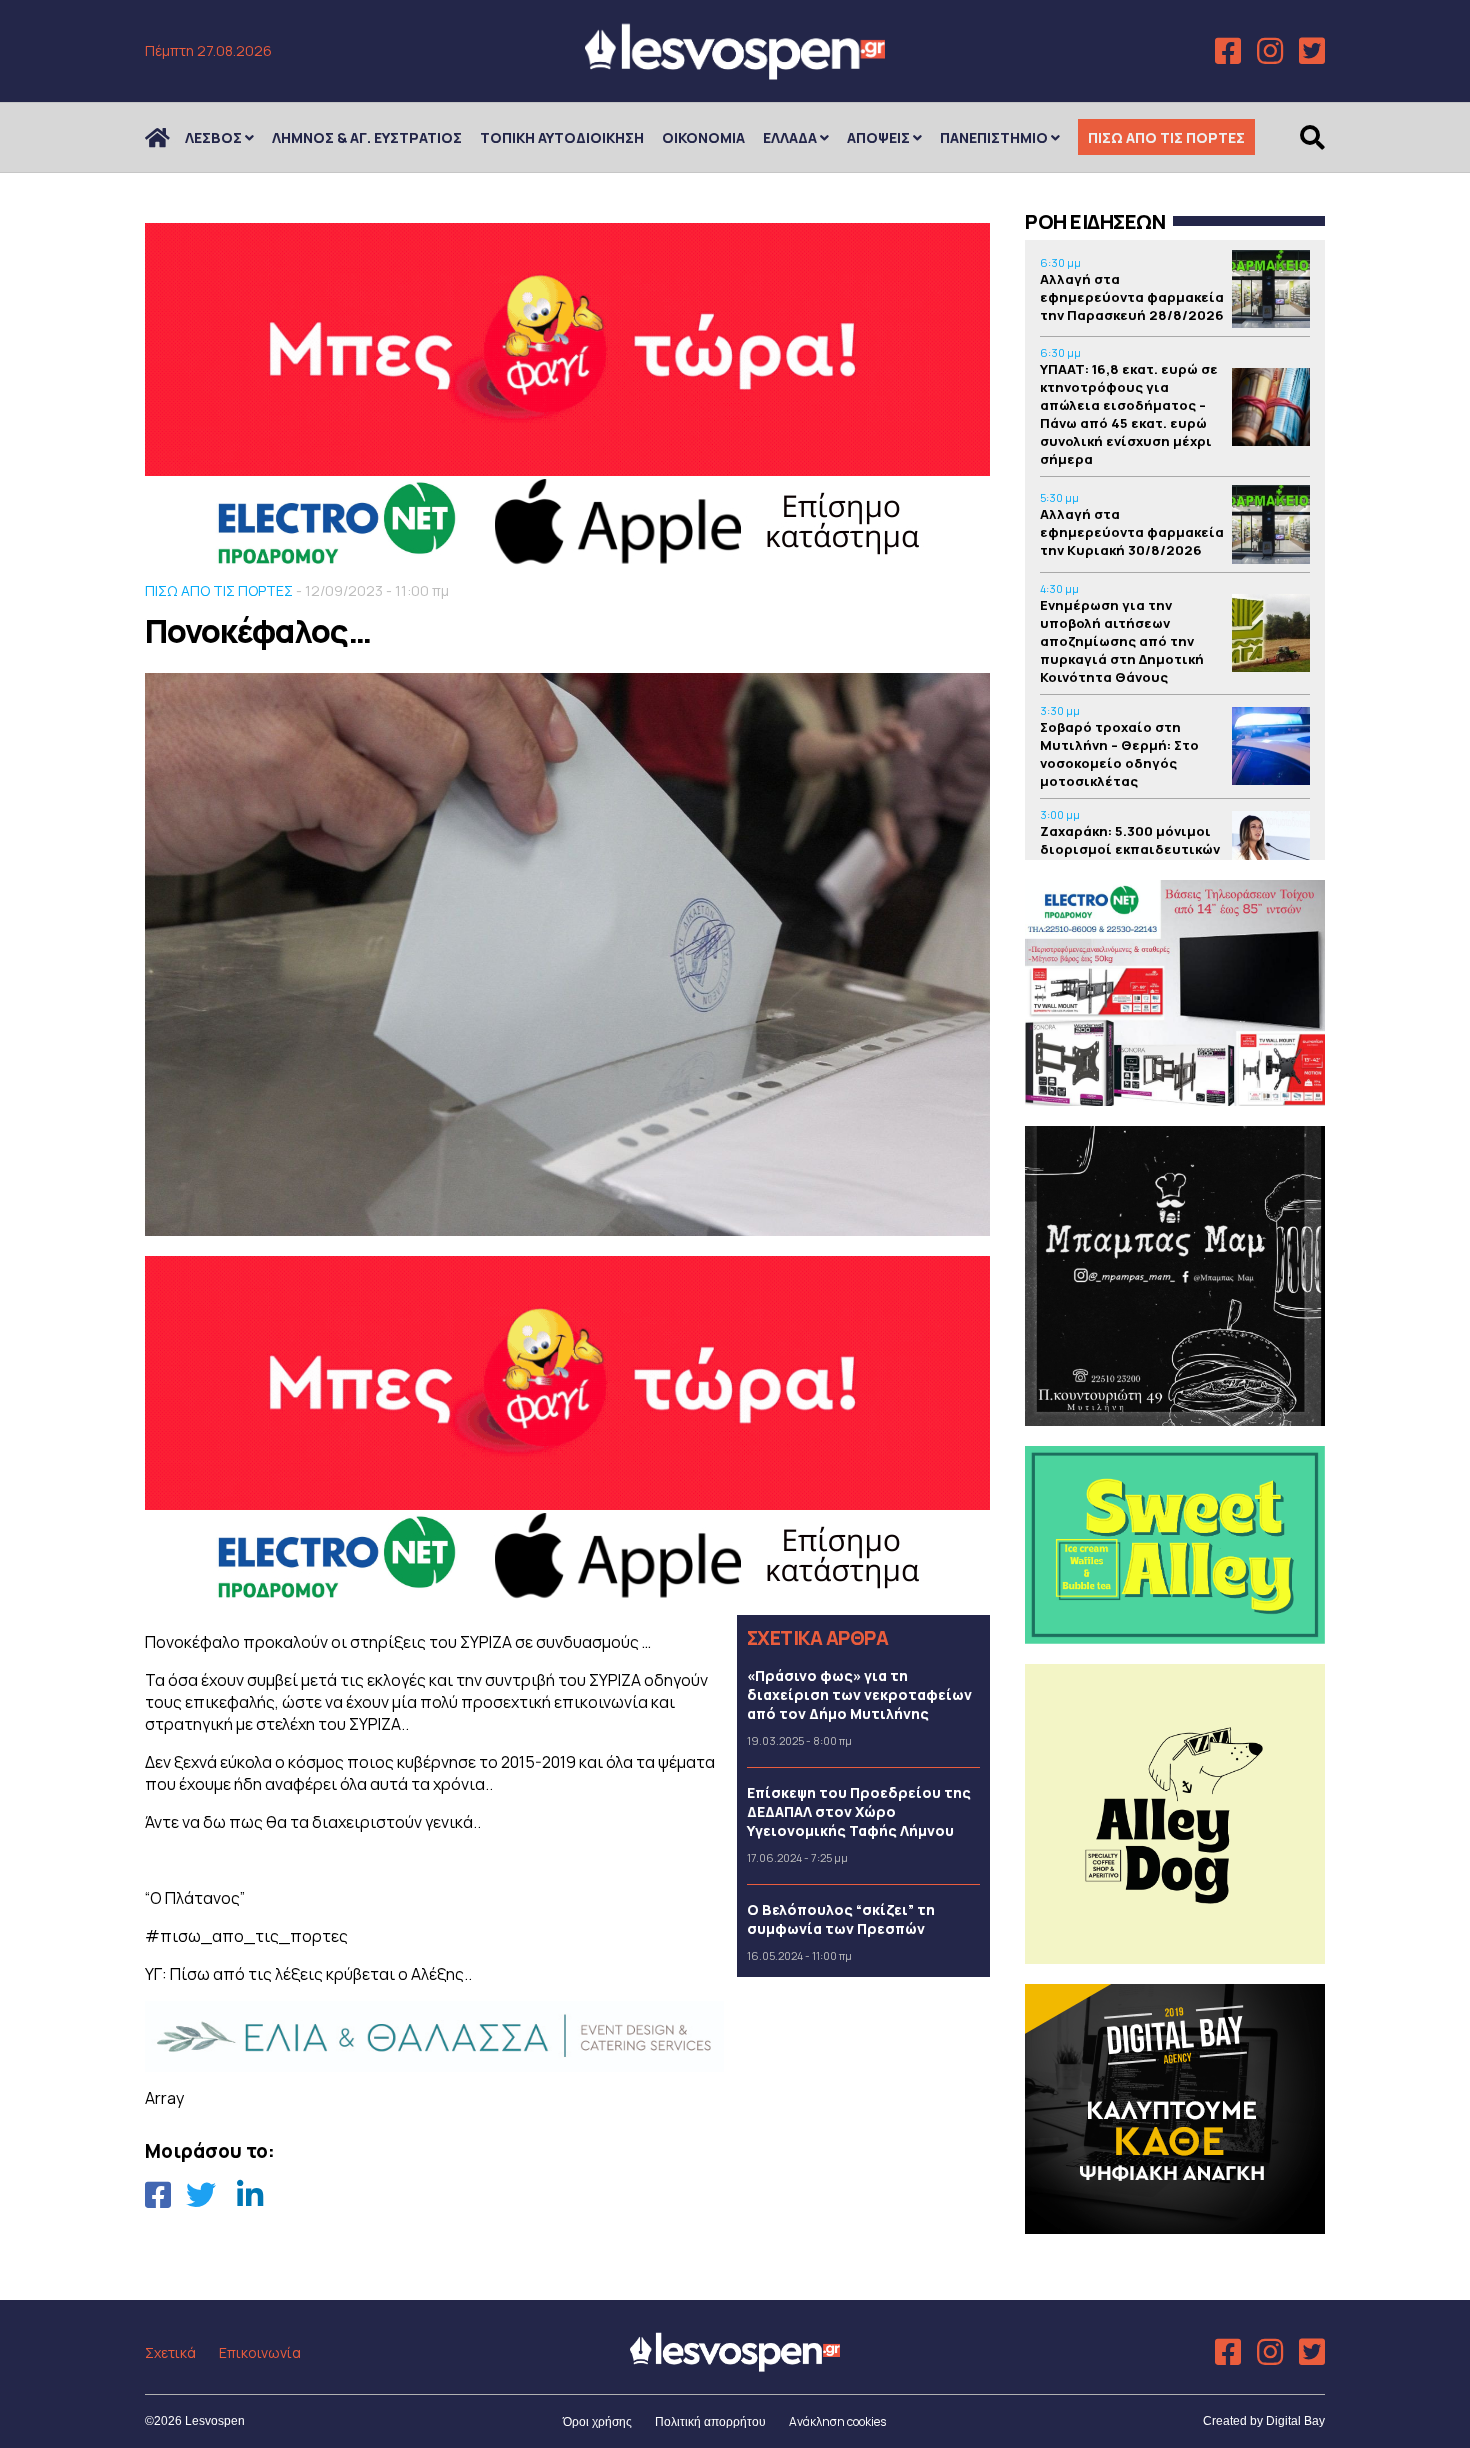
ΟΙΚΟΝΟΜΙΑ (703, 137)
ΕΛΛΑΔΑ (790, 137)
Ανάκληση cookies (837, 2421)
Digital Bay (1295, 2421)
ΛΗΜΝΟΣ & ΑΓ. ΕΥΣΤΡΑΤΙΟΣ (367, 137)
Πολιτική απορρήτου (710, 2422)
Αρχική (170, 137)
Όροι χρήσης (597, 2422)
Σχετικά (170, 2352)
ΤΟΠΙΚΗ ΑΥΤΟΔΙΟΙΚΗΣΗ (562, 137)
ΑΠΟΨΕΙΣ (878, 137)
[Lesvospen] (735, 72)
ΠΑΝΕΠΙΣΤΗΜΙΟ (994, 137)
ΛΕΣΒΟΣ (213, 137)
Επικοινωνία (260, 2352)
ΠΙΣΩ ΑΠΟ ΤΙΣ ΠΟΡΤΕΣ (1166, 137)
